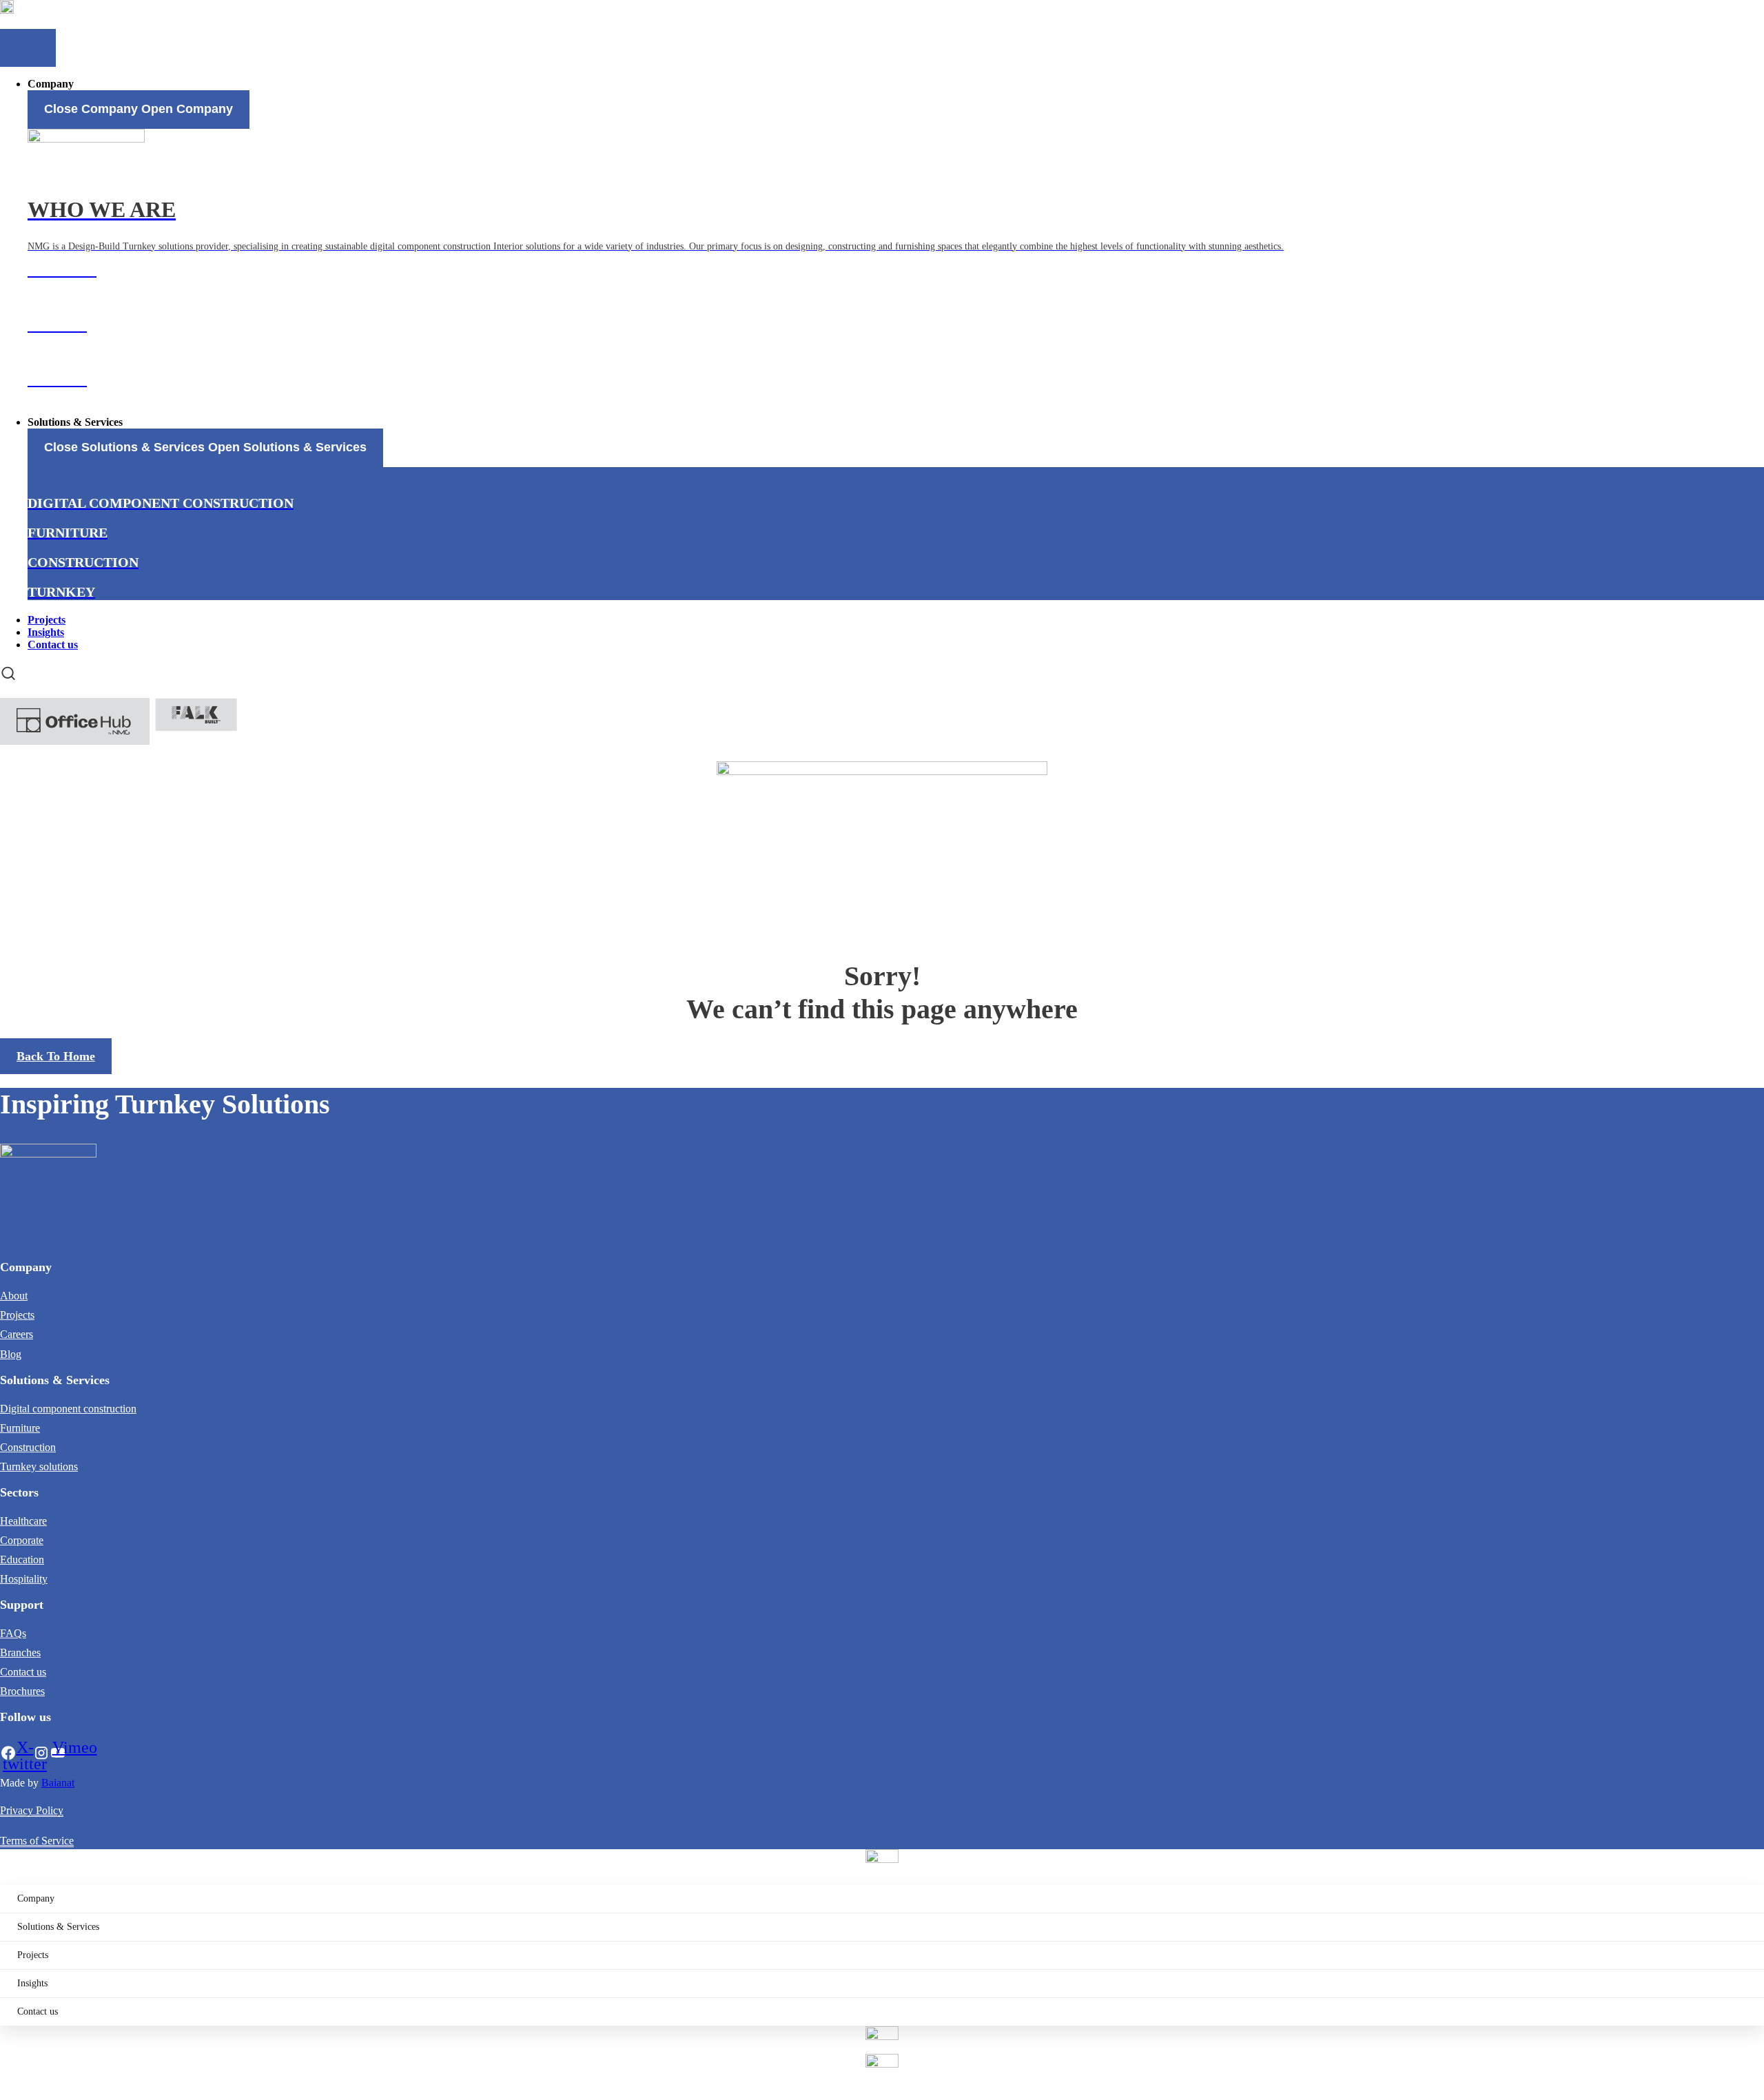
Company (36, 1898)
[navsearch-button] (8, 673)
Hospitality (24, 1579)
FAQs (13, 1633)
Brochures (22, 1691)
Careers (17, 1334)
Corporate (22, 1540)
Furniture (20, 1428)
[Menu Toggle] (28, 48)
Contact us (23, 1672)
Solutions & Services (58, 1927)
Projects (17, 1315)
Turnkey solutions (39, 1466)
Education (22, 1559)
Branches (20, 1653)
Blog (11, 1354)
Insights (32, 1983)
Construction (28, 1447)
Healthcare (23, 1521)
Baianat (58, 1783)
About (14, 1296)
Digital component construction (68, 1409)
